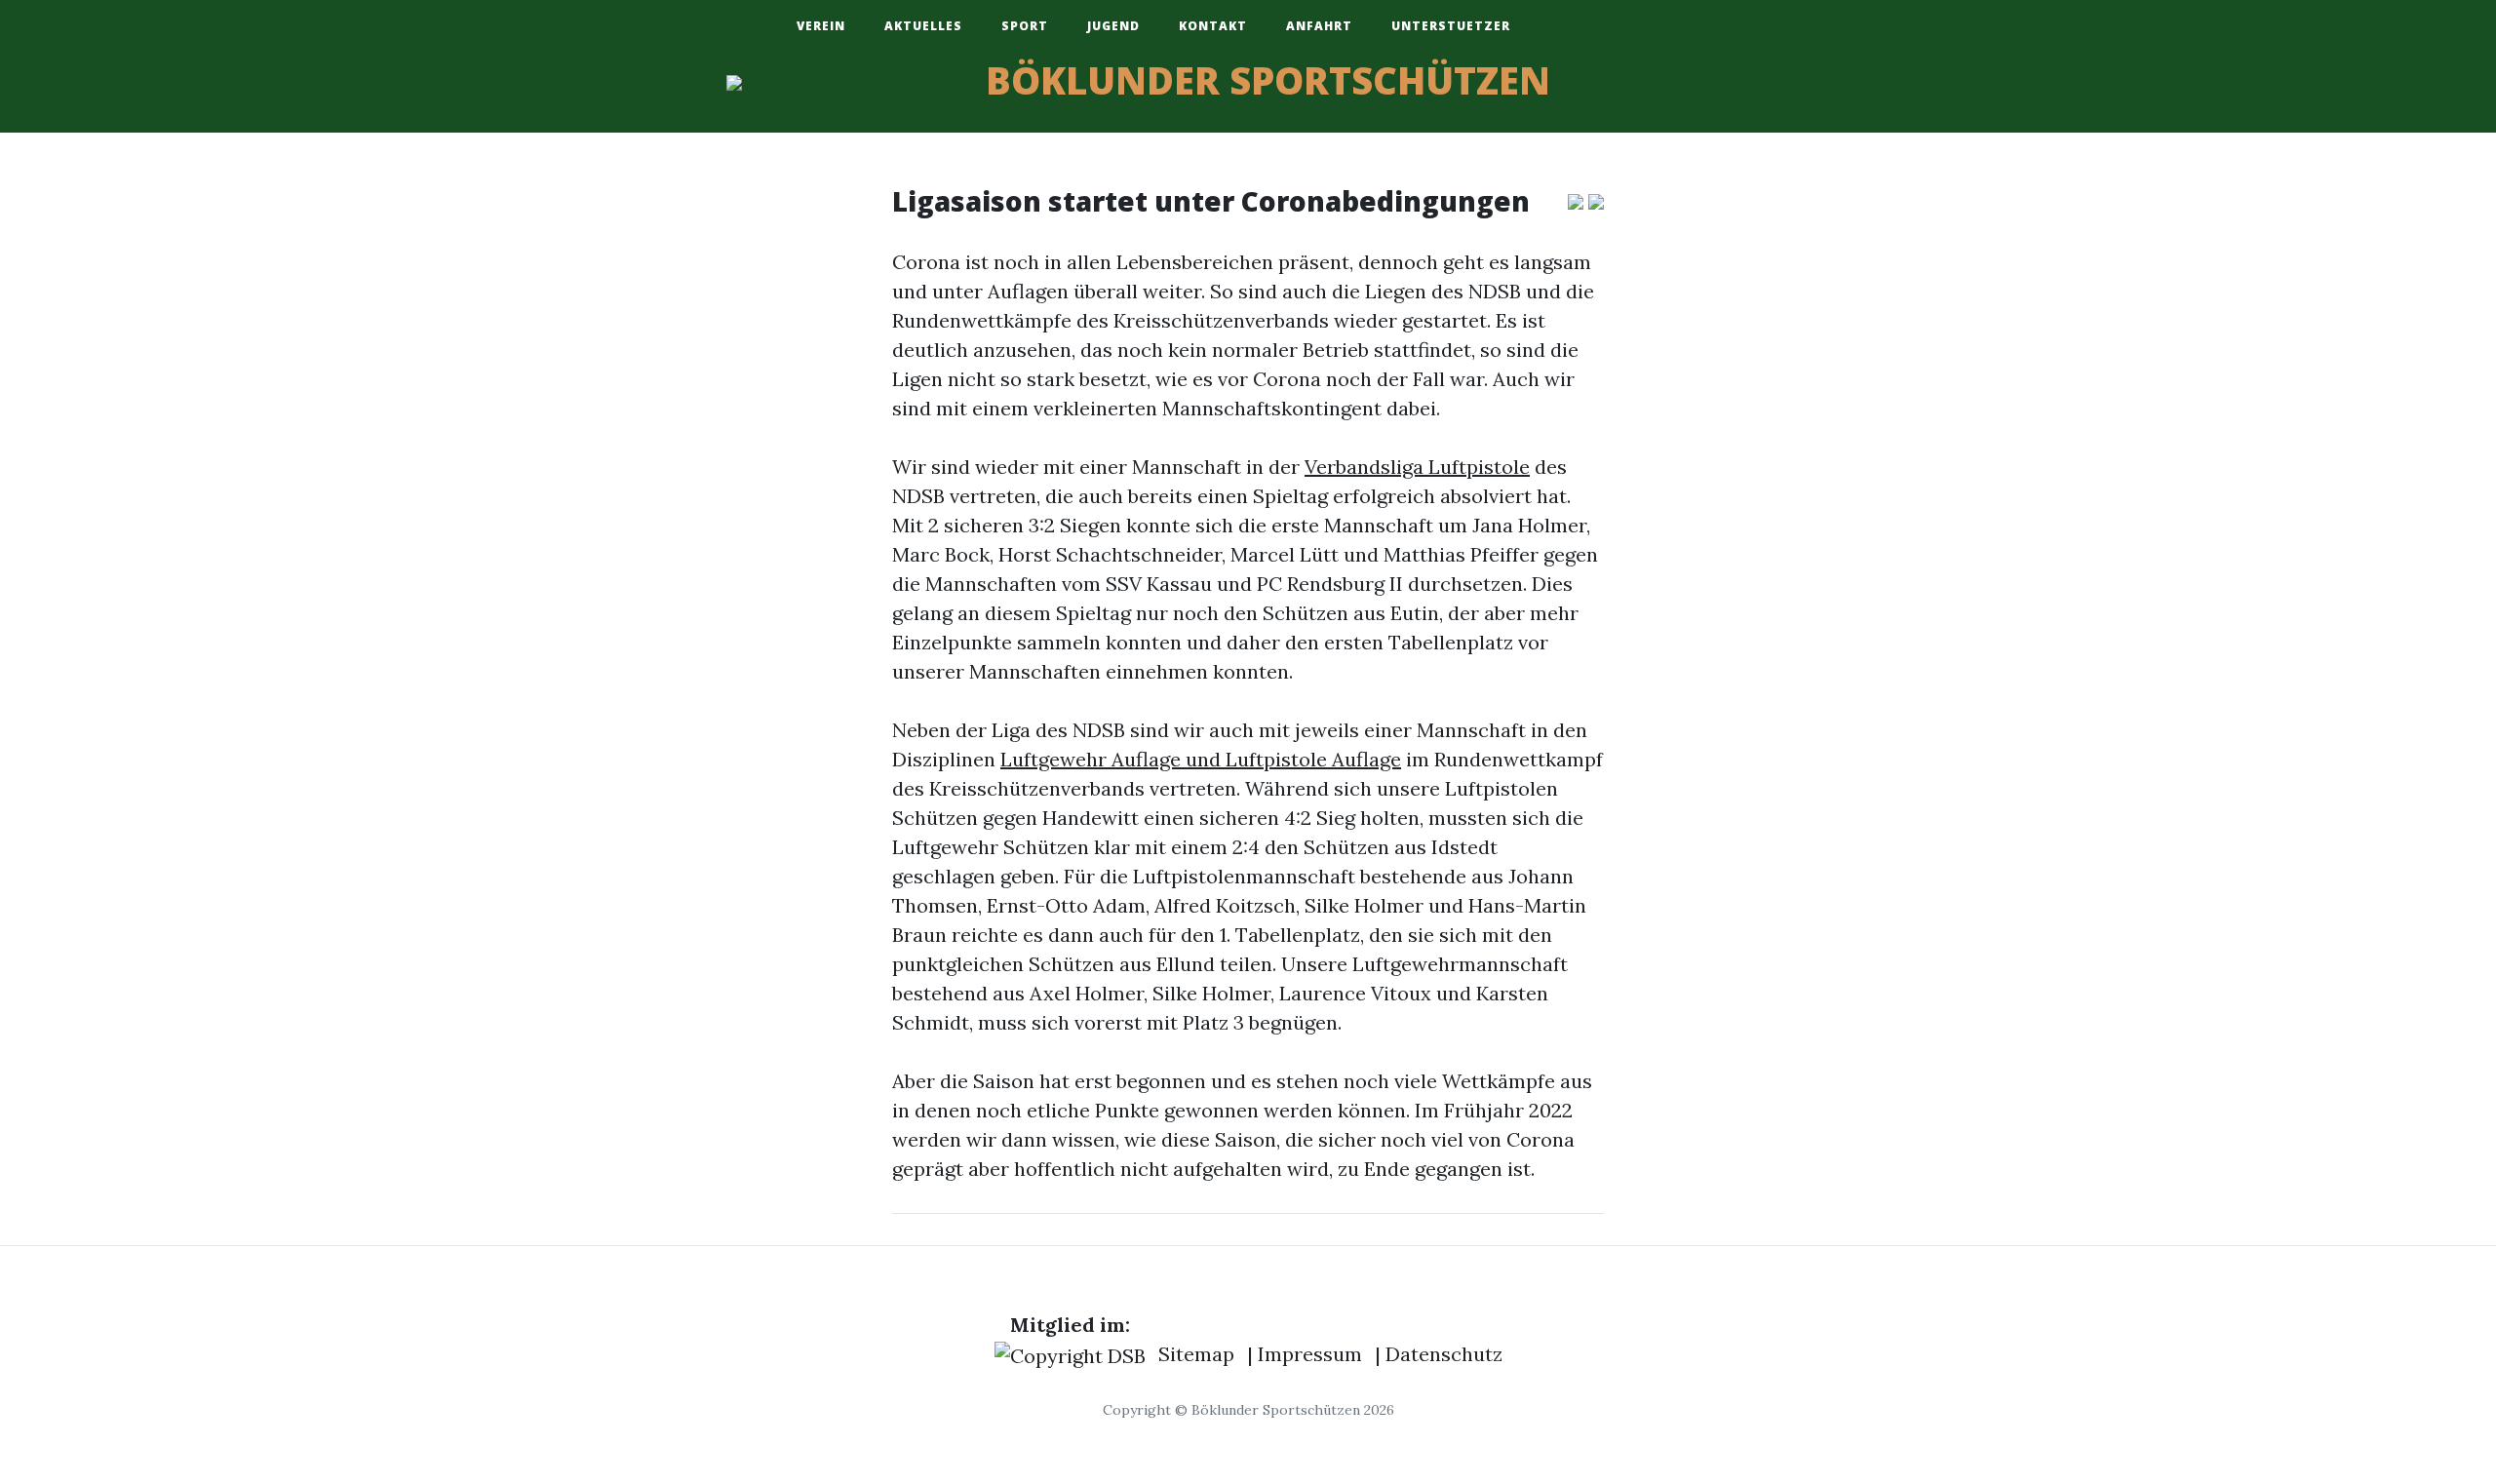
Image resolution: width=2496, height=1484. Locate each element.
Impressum (1310, 1354)
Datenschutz (1444, 1354)
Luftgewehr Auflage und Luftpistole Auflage (1201, 759)
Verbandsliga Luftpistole (1417, 467)
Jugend (1113, 26)
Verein (821, 26)
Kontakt (1213, 26)
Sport (1025, 26)
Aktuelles (923, 26)
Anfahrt (1319, 26)
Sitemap (1196, 1354)
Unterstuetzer (1451, 26)
